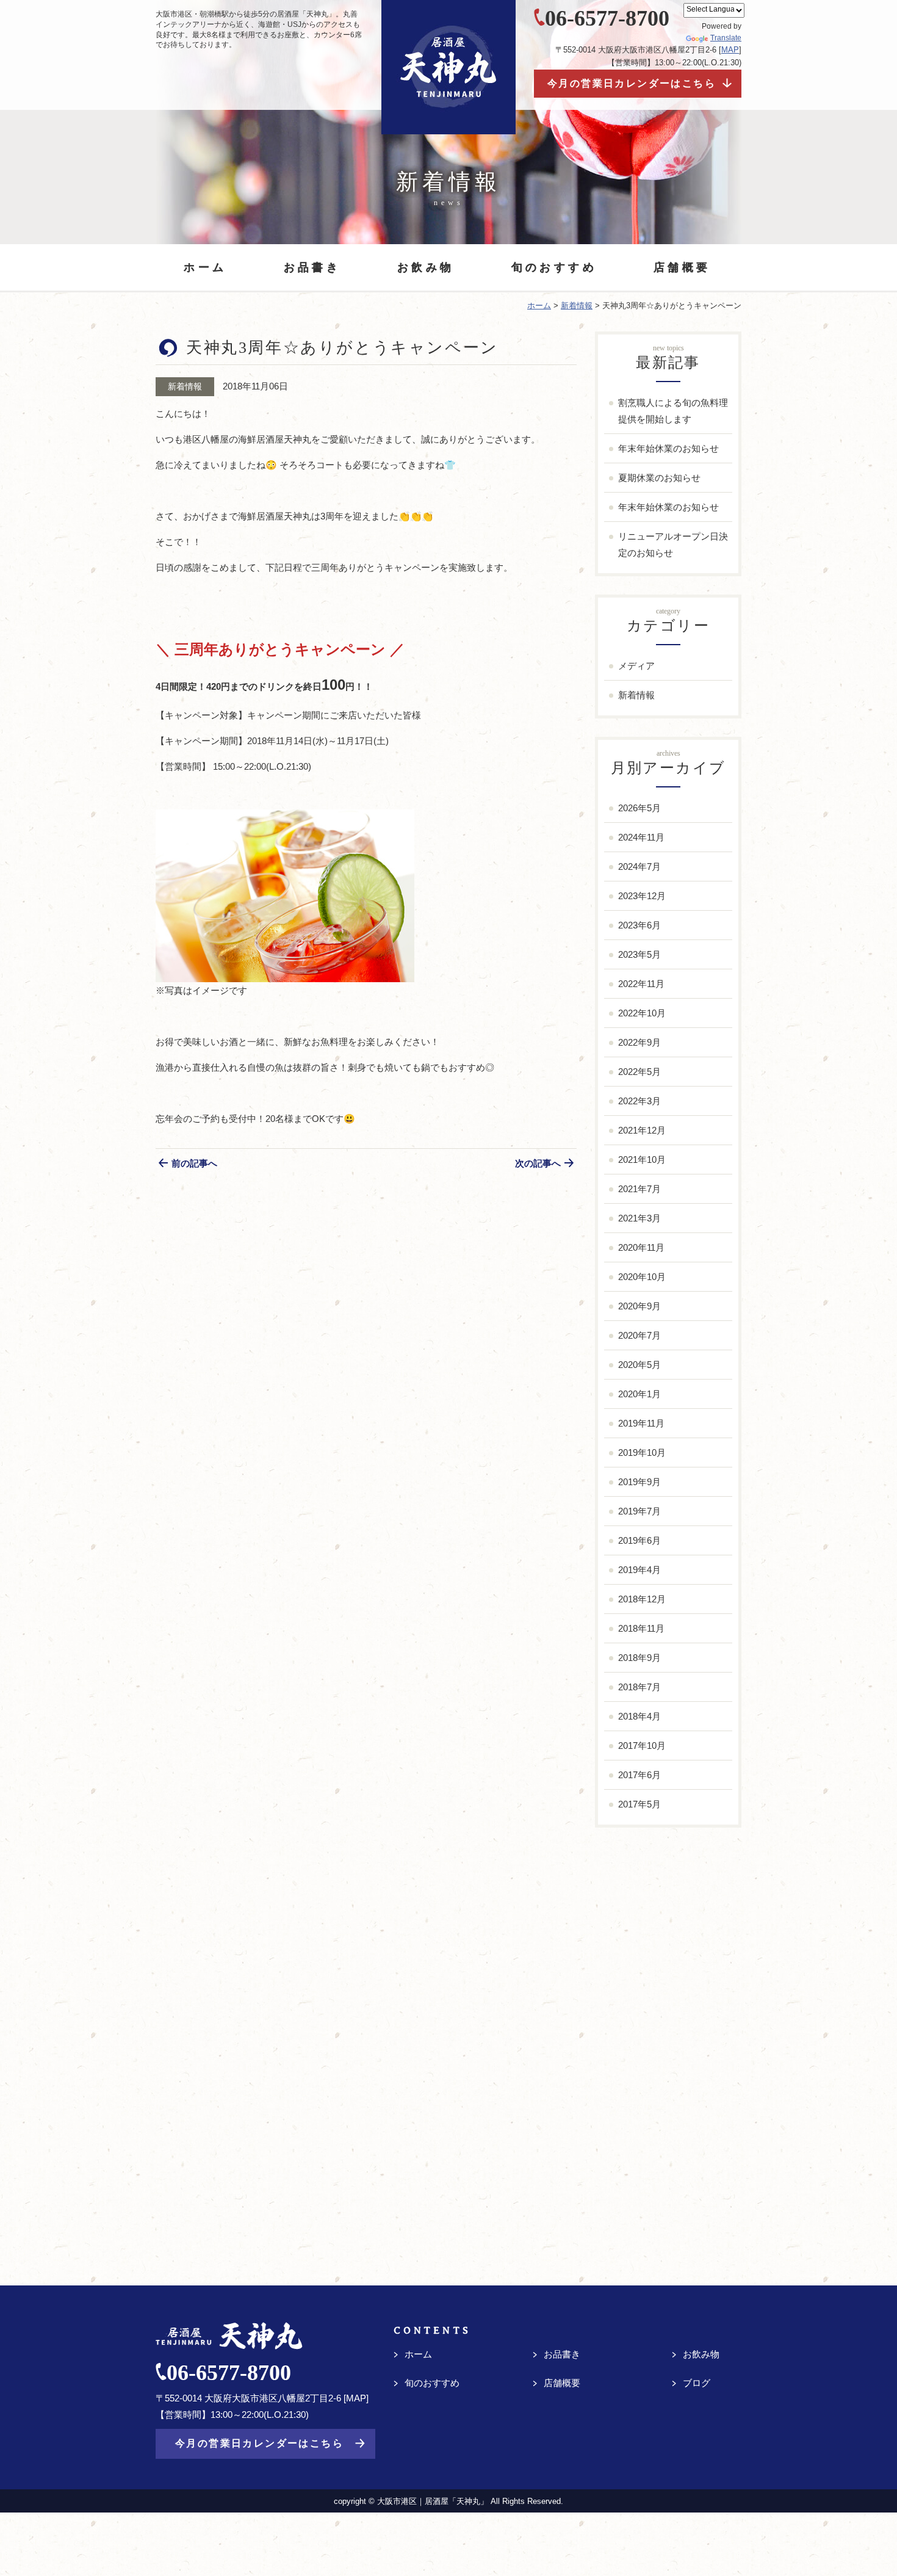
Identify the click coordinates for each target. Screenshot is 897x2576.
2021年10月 (642, 1160)
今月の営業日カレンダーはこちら (632, 83)
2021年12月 (642, 1130)
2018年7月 (639, 1687)
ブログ (697, 2383)
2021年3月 (639, 1218)
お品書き (312, 267)
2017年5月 (639, 1804)
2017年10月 (642, 1746)
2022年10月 (642, 1013)
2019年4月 (639, 1570)
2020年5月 (639, 1365)
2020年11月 (641, 1247)
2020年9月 (639, 1306)
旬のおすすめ (554, 267)
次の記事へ (538, 1163)
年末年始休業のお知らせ (668, 448)
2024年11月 (641, 837)
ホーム (205, 267)
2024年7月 (639, 867)
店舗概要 (682, 267)
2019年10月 (642, 1453)
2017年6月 (639, 1775)
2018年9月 (639, 1658)
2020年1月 (639, 1394)
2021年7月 (639, 1189)
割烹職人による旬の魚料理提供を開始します (673, 411)
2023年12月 (642, 896)
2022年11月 (641, 984)
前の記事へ (194, 1163)
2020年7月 (639, 1335)
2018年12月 (642, 1599)
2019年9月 (639, 1482)
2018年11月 (641, 1628)
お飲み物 (426, 267)
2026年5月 (639, 808)
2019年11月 (641, 1423)
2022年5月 (639, 1072)
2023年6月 (639, 925)
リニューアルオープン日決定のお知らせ (673, 545)
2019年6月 (639, 1540)
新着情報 (185, 386)
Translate (726, 38)
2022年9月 (639, 1042)
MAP (730, 50)
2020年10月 (642, 1277)
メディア (636, 666)
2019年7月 (639, 1511)
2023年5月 (639, 954)
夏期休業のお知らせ (659, 478)
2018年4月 (639, 1716)
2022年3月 (639, 1101)
